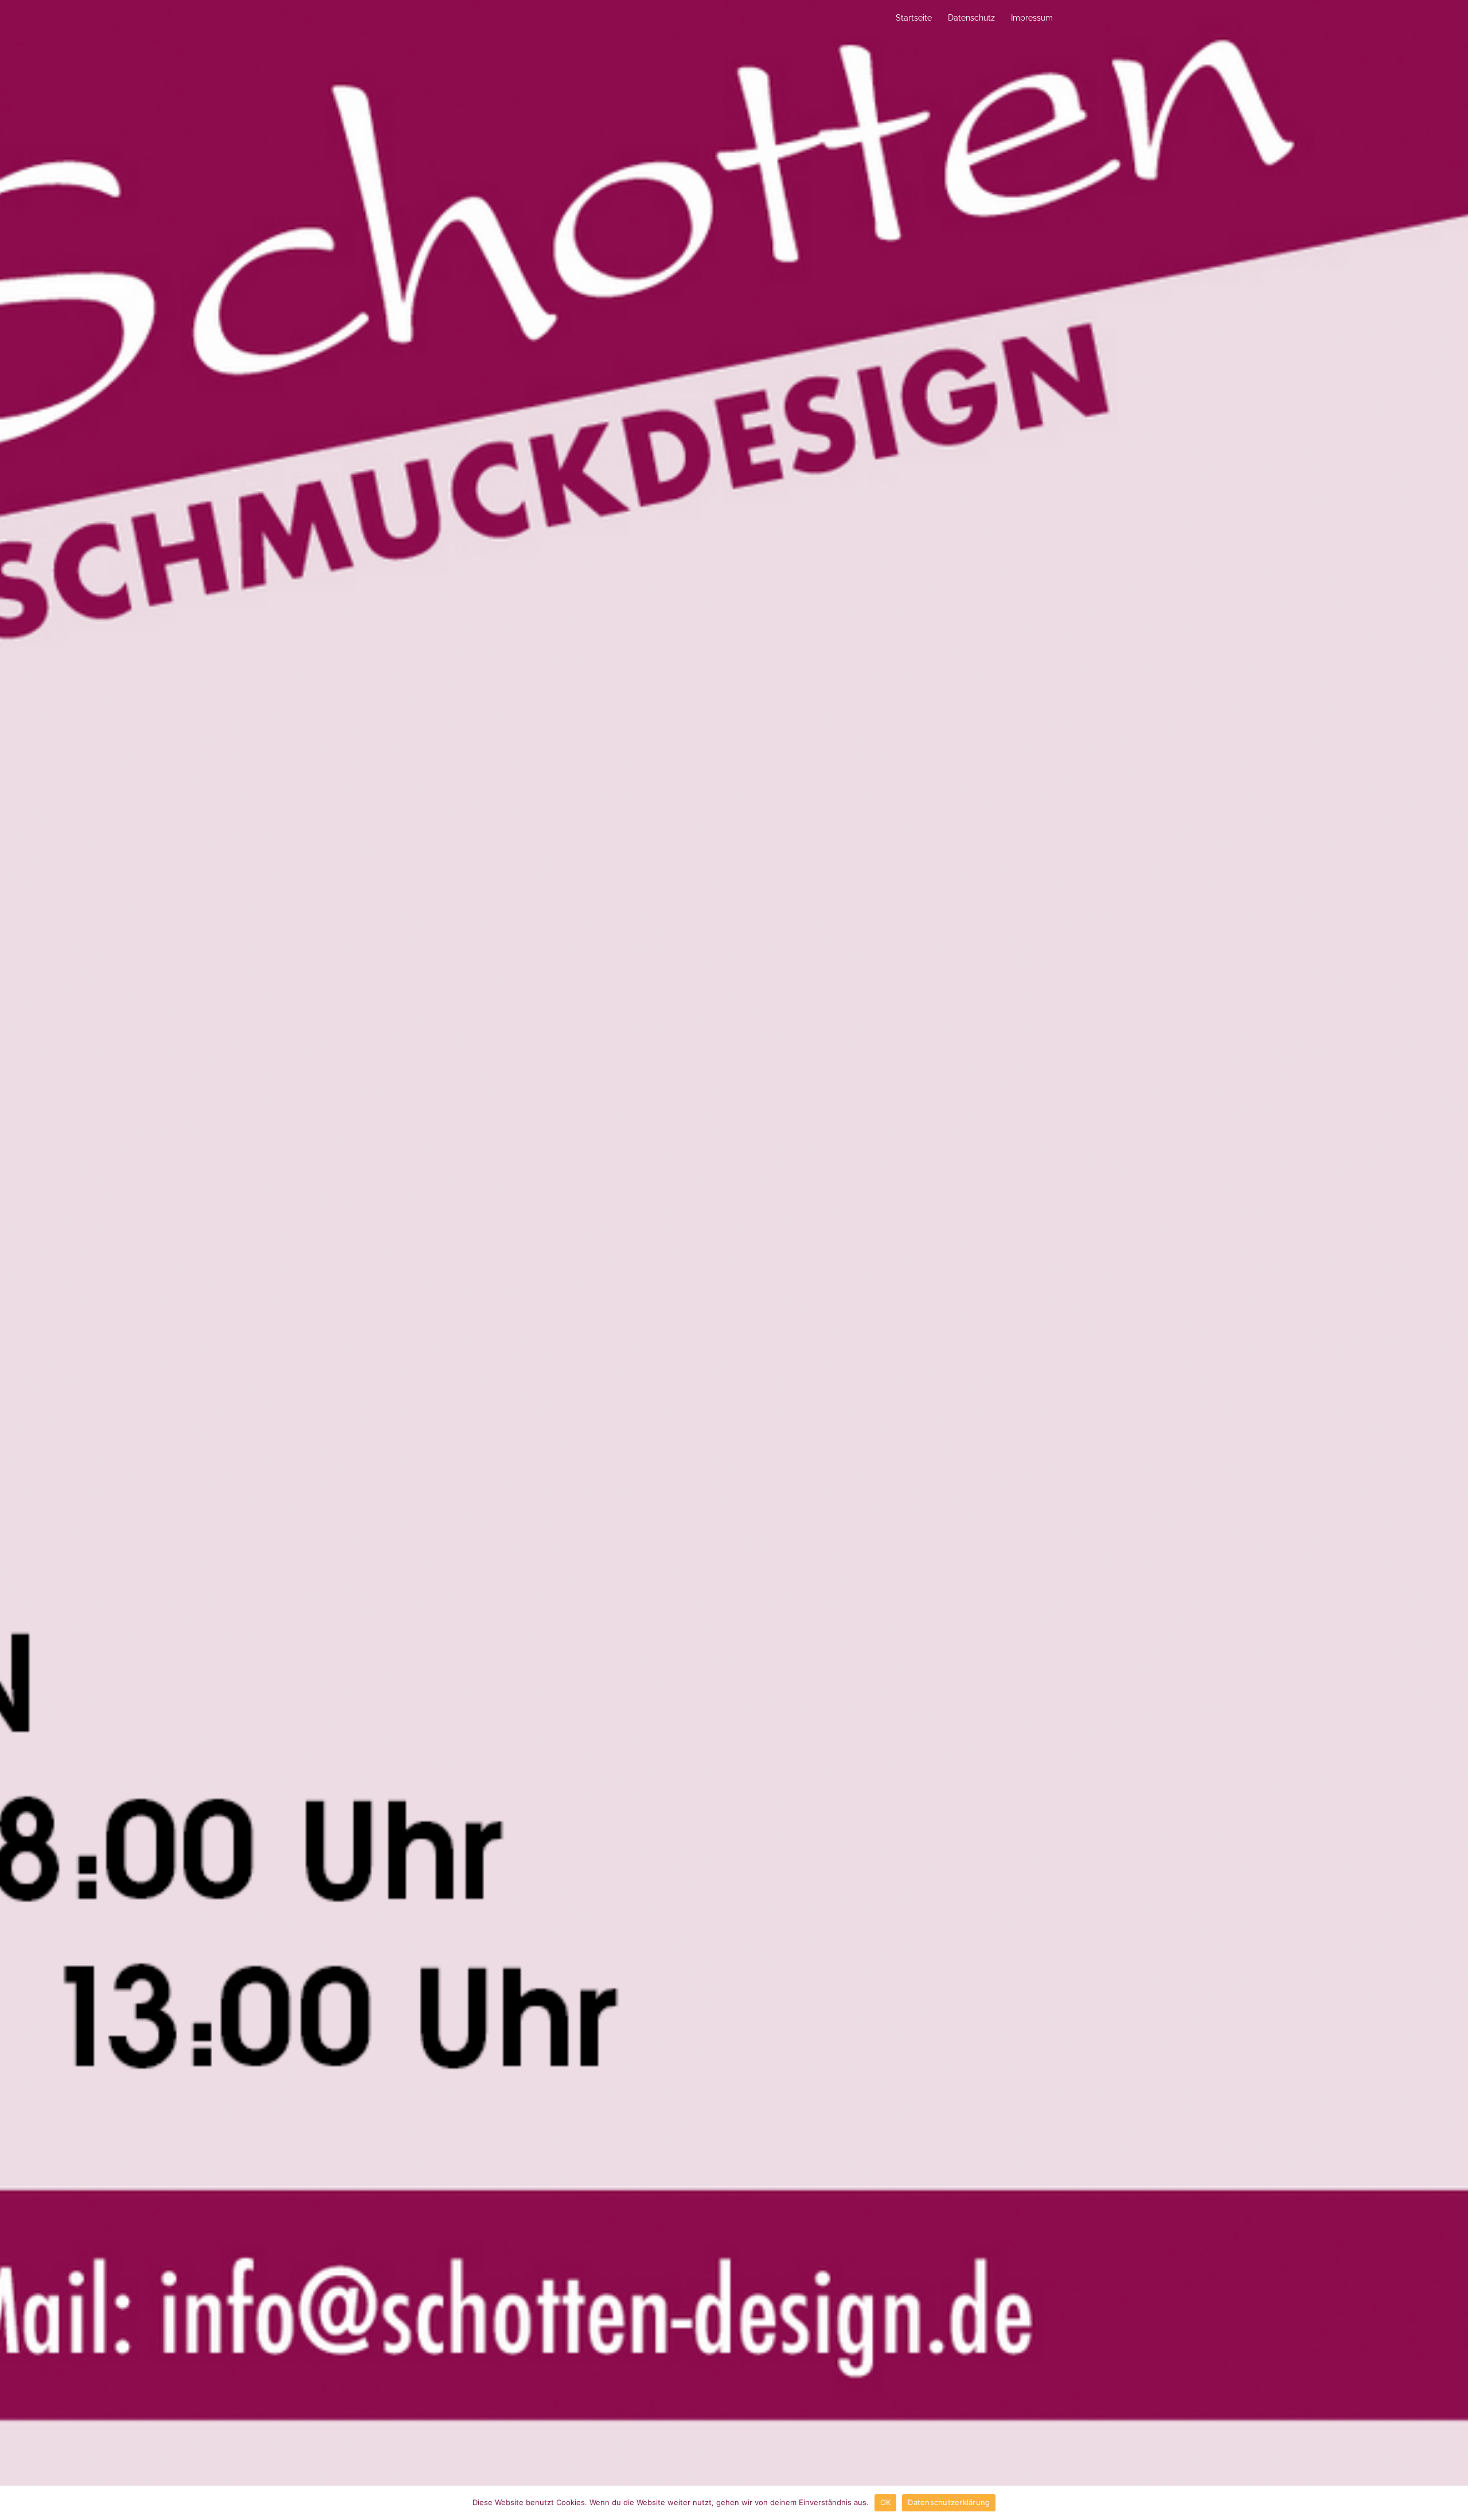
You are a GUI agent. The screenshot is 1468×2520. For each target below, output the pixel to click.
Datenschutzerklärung (949, 2502)
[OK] (1454, 2503)
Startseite (914, 18)
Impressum (1032, 18)
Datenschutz (971, 18)
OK (886, 2502)
